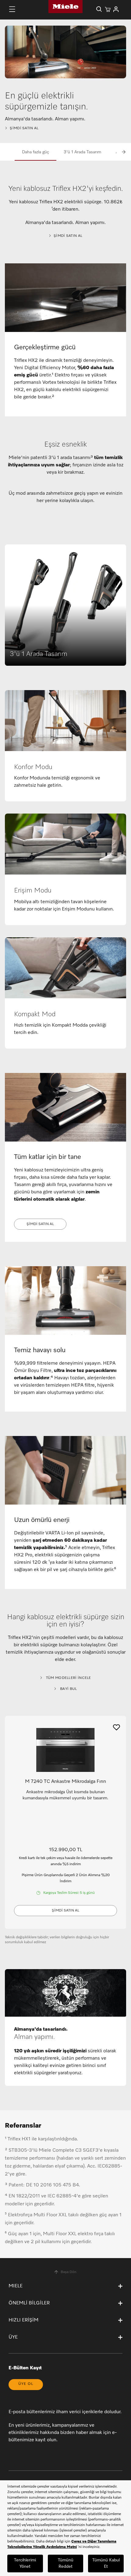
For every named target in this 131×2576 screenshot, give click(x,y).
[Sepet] (108, 9)
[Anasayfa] (65, 7)
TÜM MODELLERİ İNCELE (68, 1678)
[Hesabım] (116, 9)
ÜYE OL (26, 2384)
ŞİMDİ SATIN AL (24, 128)
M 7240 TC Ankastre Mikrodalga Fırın (65, 1782)
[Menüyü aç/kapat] (12, 9)
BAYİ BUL (68, 1689)
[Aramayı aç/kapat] (99, 9)
